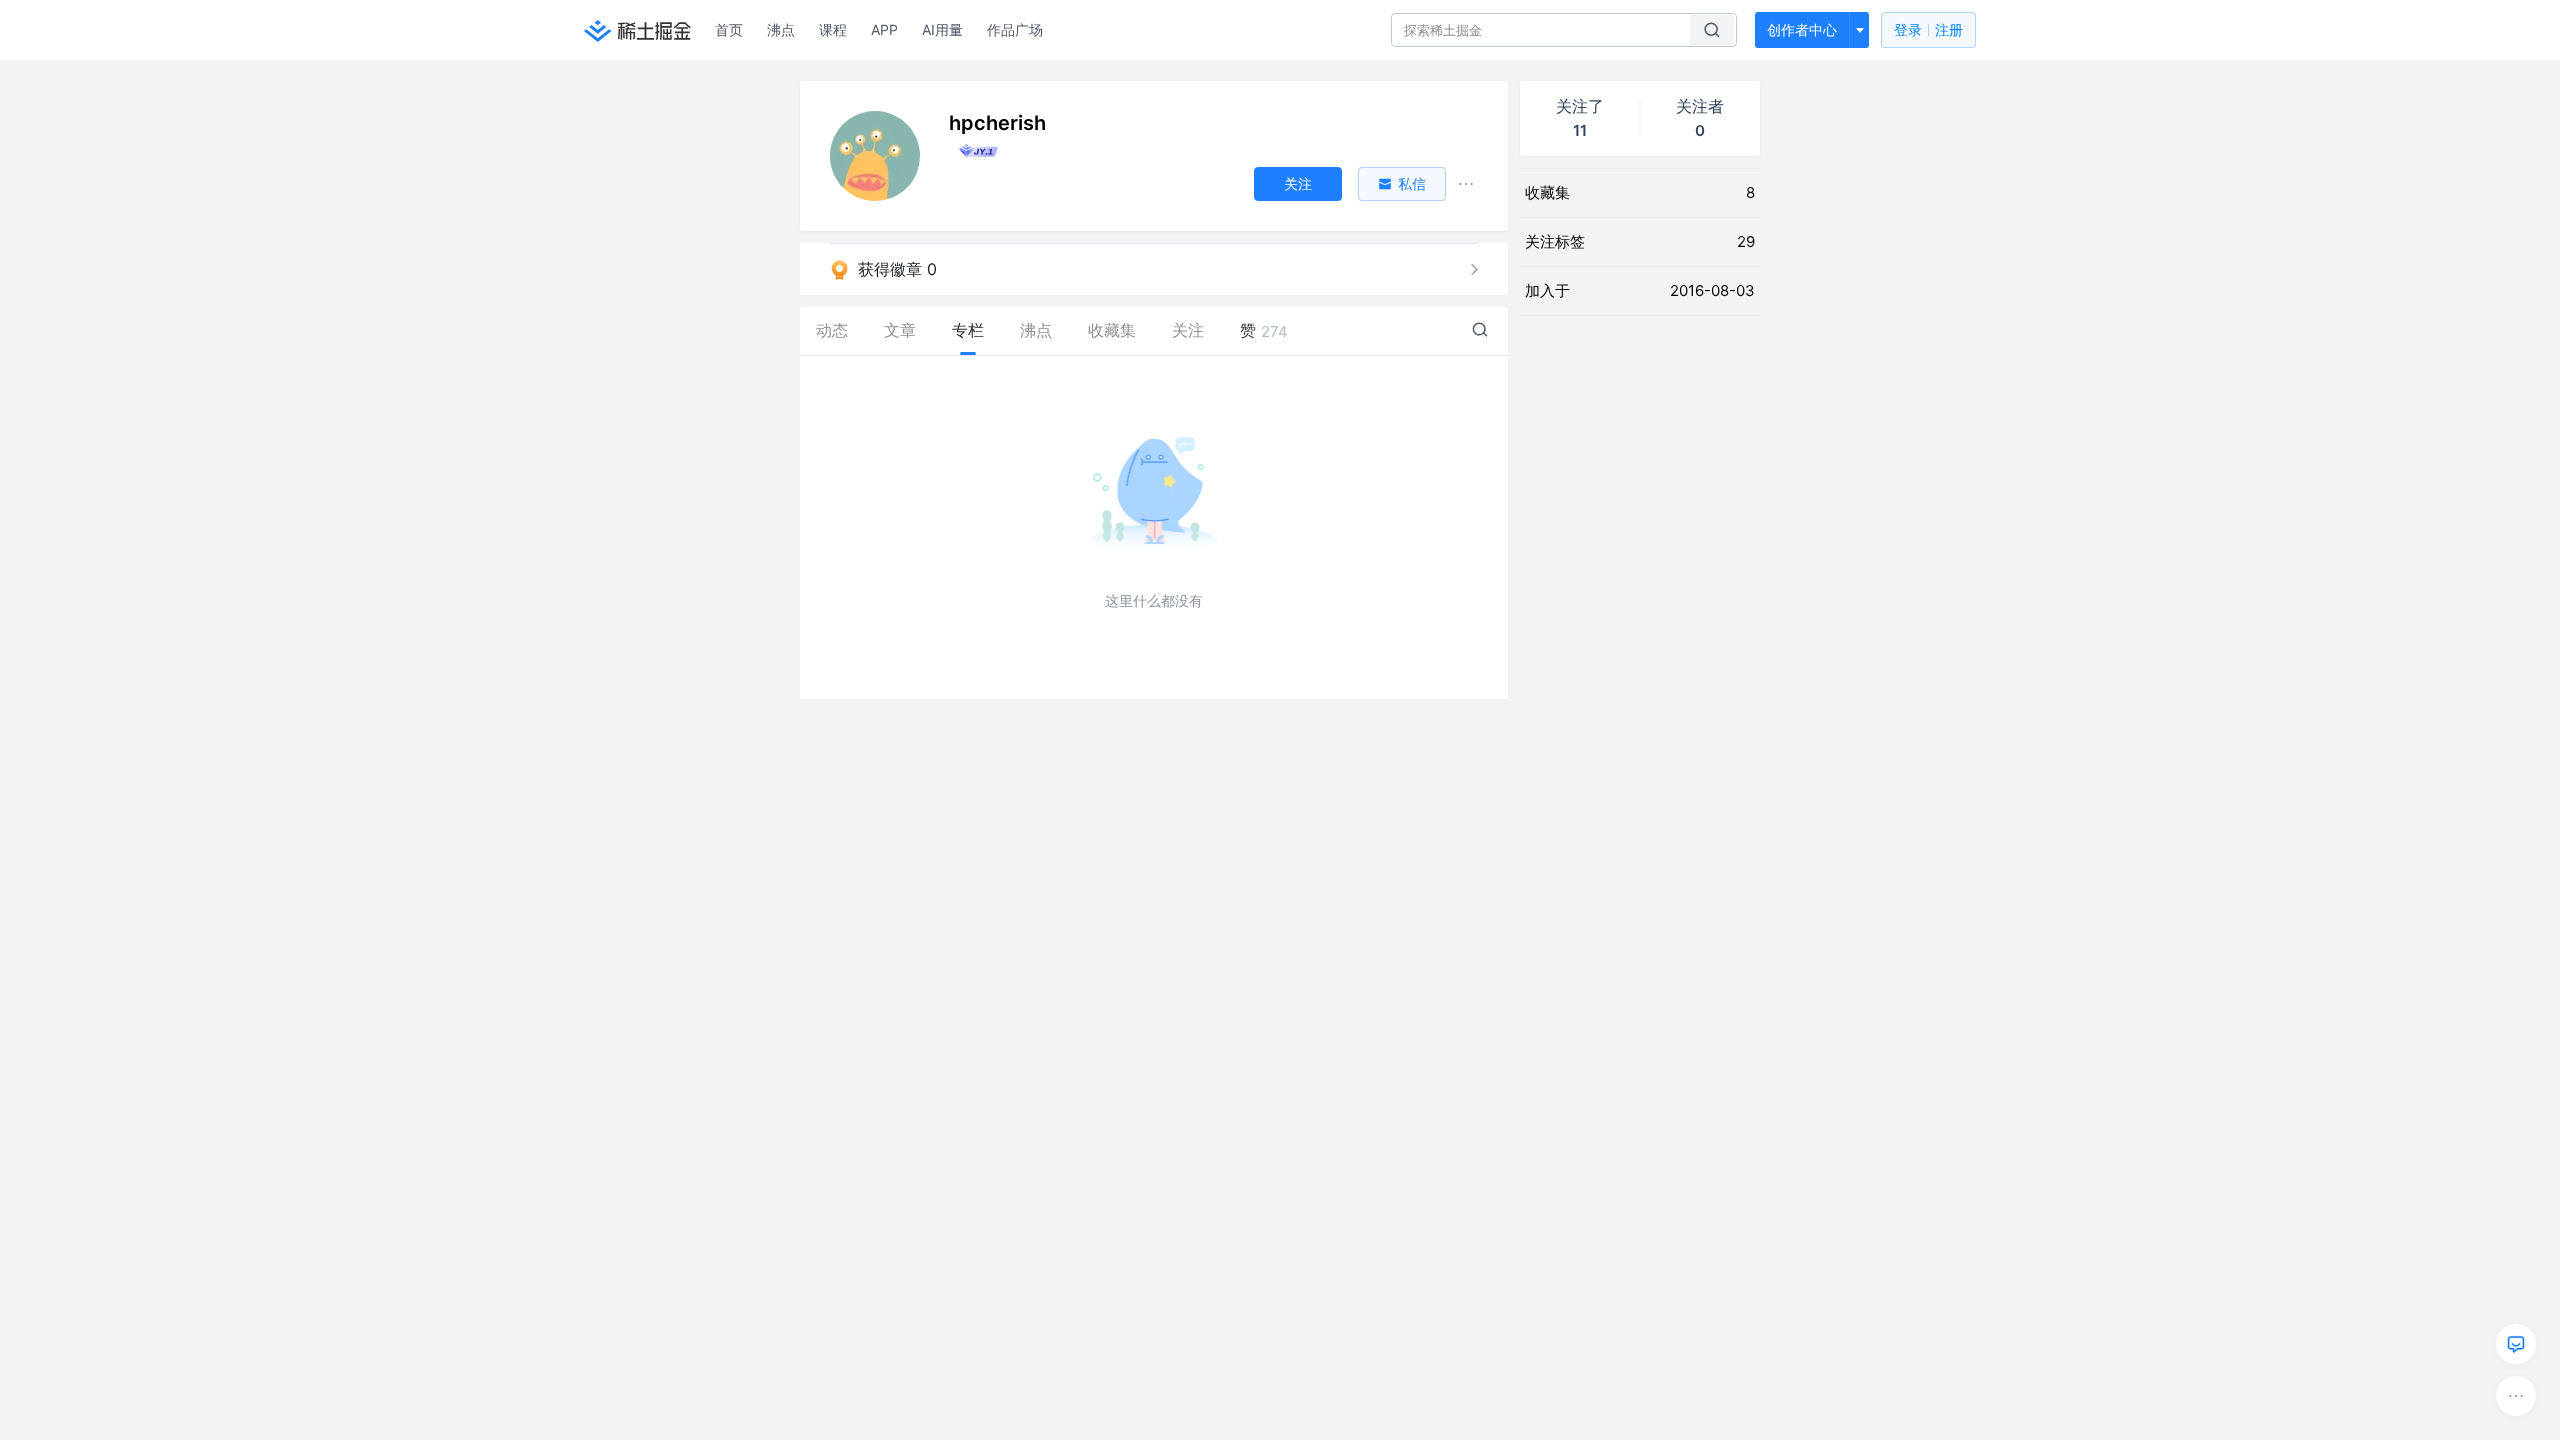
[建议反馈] (2516, 1344)
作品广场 (1015, 29)
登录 (1928, 29)
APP (884, 29)
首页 (729, 29)
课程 (833, 29)
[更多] (2516, 1396)
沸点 (781, 29)
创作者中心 (1802, 29)
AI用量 (942, 29)
